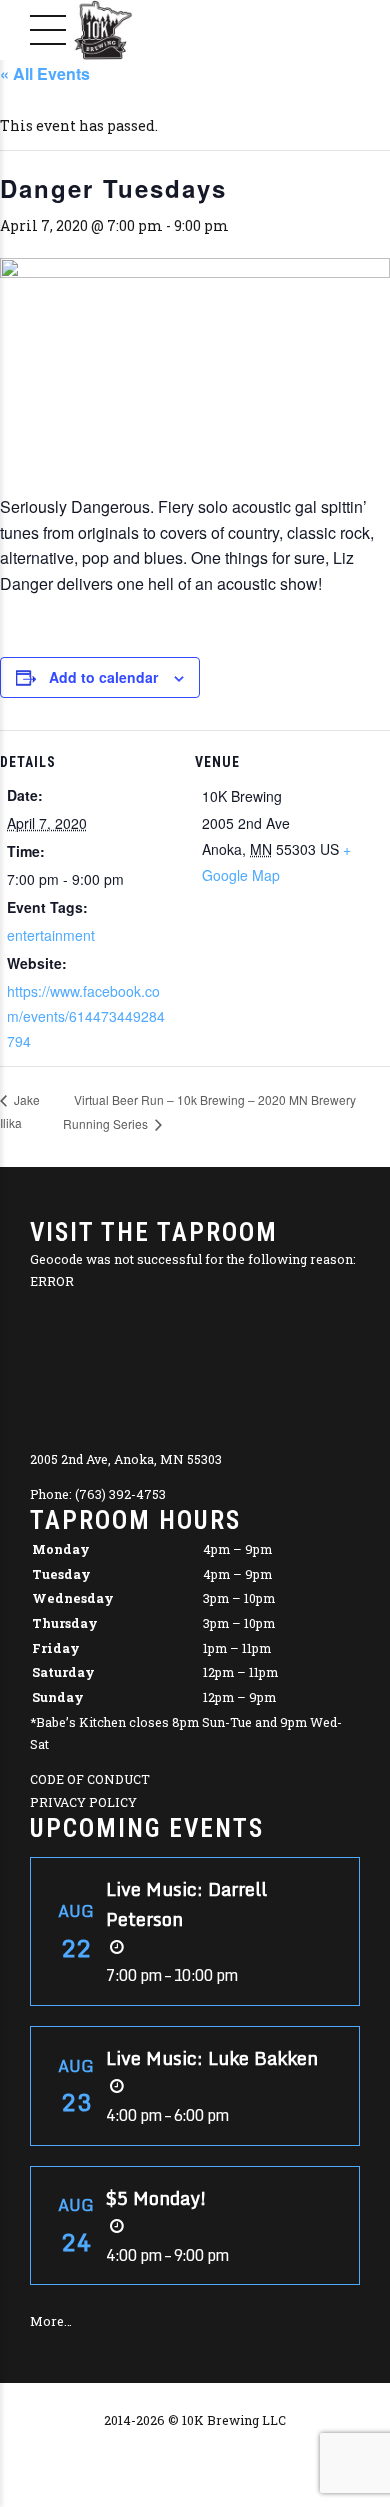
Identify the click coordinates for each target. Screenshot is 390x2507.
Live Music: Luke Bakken (212, 2058)
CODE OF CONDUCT (90, 1779)
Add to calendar (103, 677)
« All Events (45, 73)
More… (51, 2321)
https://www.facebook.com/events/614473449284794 (86, 1016)
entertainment (51, 935)
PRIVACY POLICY (83, 1802)
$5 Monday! (156, 2198)
